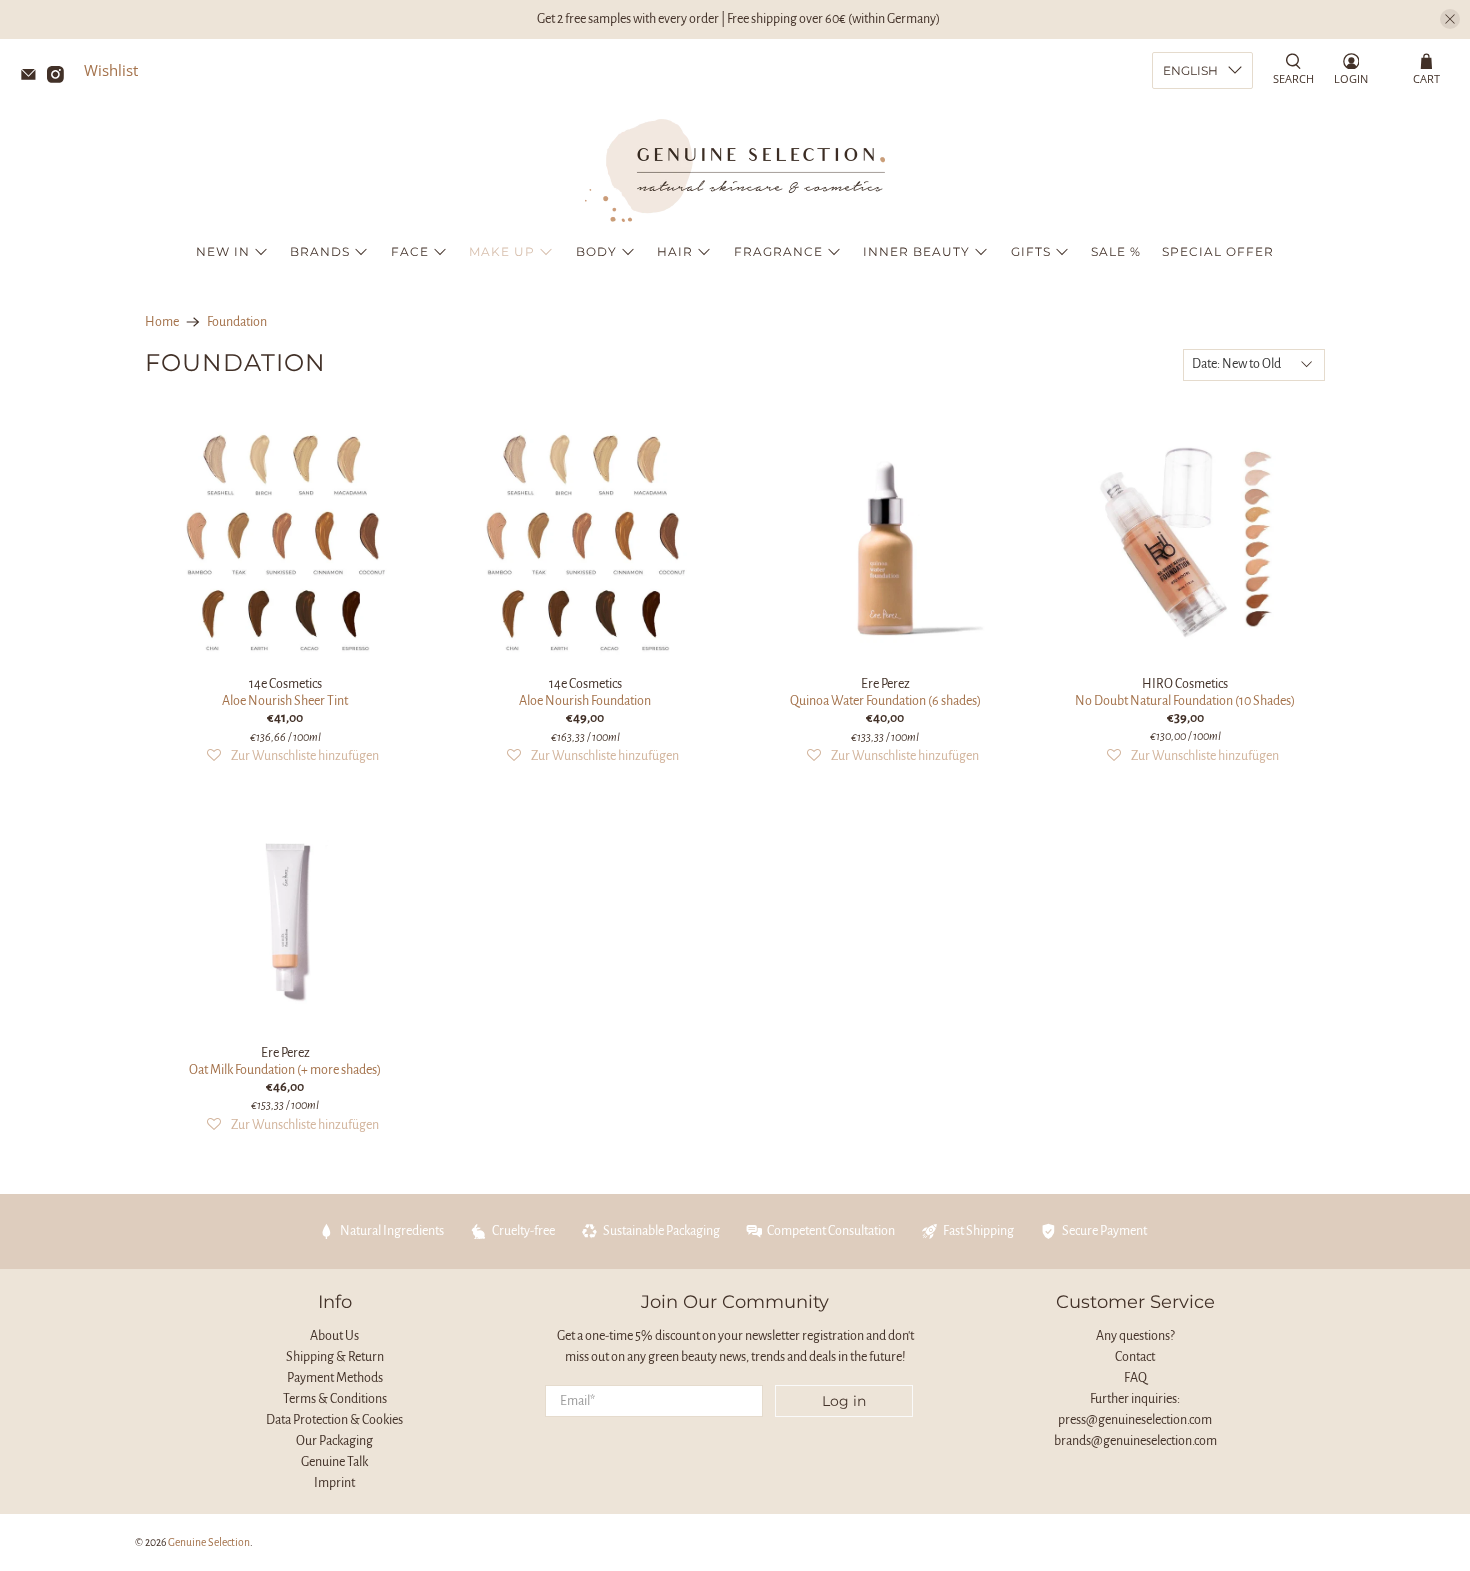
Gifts (1031, 251)
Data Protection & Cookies (334, 1420)
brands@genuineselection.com (1135, 1441)
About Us (334, 1336)
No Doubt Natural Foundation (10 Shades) (1185, 701)
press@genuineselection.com (1135, 1420)
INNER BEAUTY (916, 251)
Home (162, 322)
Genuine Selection (209, 1542)
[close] (1450, 19)
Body (596, 251)
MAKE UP (502, 251)
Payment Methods (335, 1378)
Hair (675, 251)
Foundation (237, 322)
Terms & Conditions (335, 1399)
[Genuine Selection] (735, 170)
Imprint (334, 1483)
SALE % (1116, 251)
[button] (293, 756)
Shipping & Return (335, 1357)
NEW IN (223, 251)
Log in (844, 1401)
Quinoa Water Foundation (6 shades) (885, 701)
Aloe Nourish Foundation (585, 701)
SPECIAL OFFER (1218, 251)
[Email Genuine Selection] (33, 77)
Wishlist (111, 70)
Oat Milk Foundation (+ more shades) (285, 1070)
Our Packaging (334, 1441)
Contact (1135, 1357)
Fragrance (778, 251)
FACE (410, 251)
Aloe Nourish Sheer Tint (285, 701)
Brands (320, 251)
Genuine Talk (334, 1462)
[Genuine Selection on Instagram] (60, 77)
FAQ (1135, 1378)
